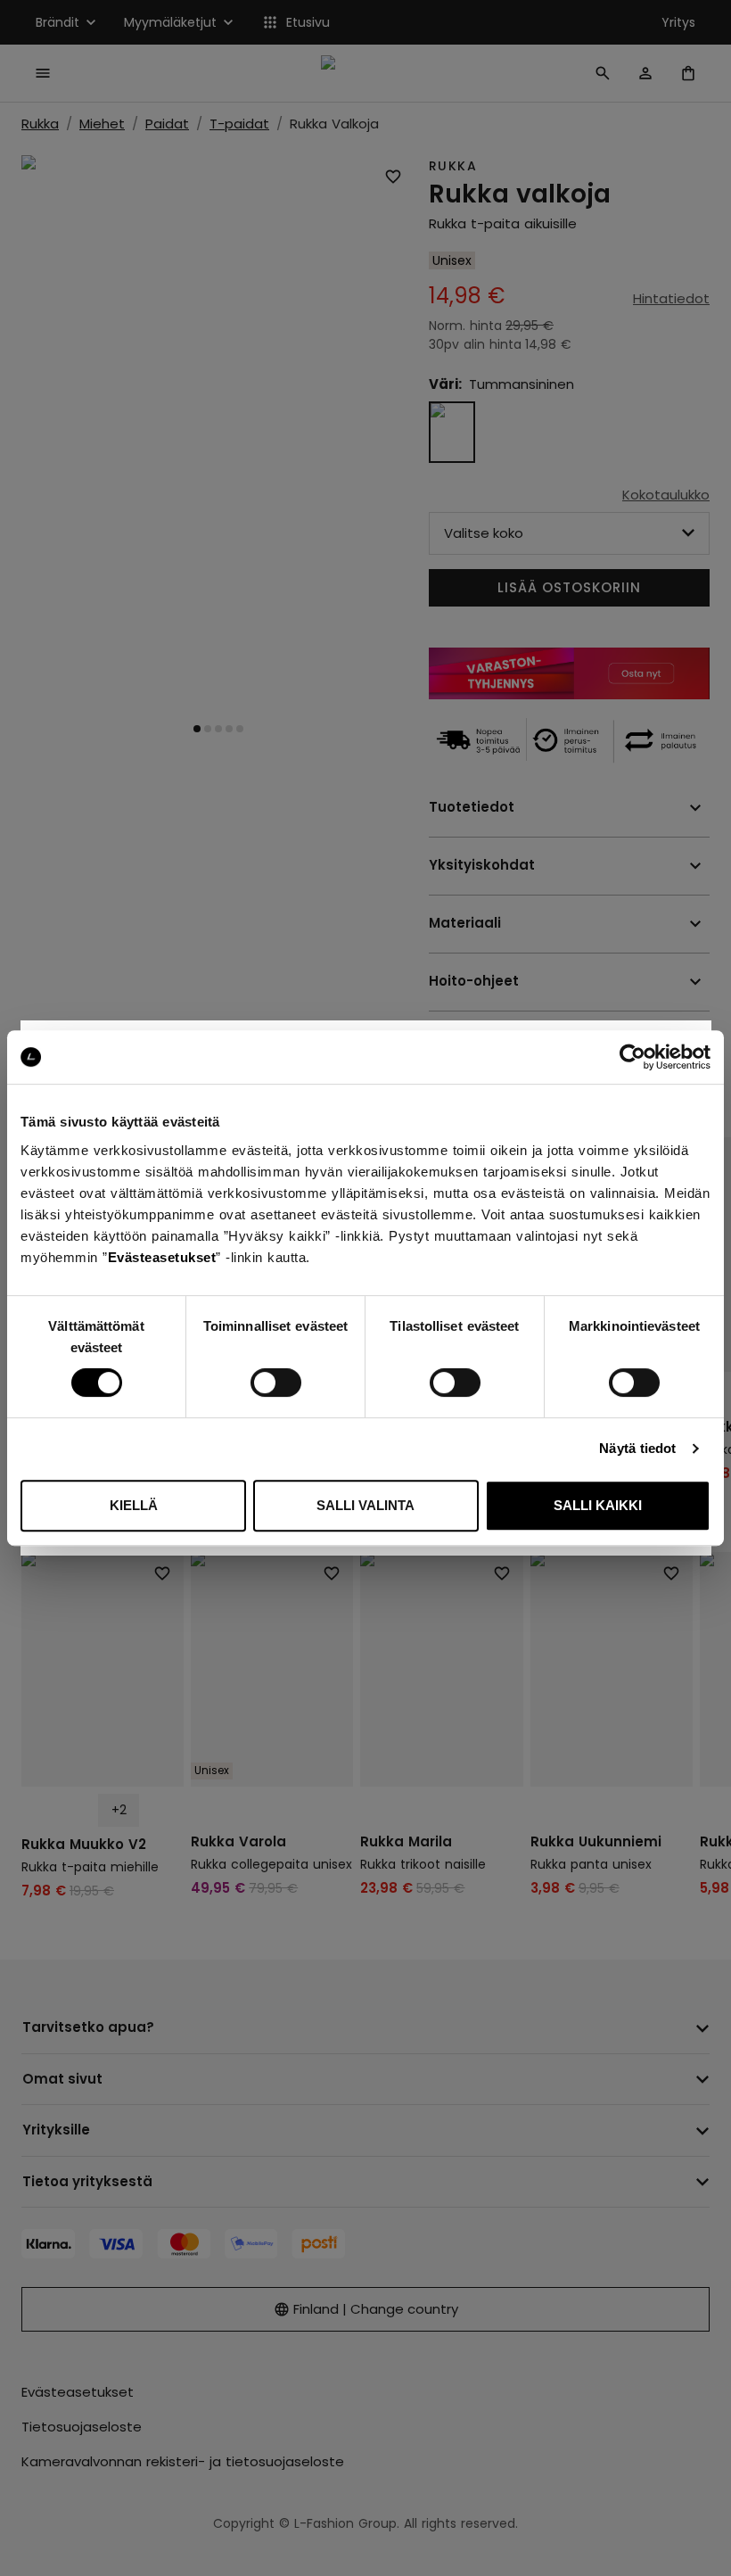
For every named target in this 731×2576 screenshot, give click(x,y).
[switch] (276, 1383)
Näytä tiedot (637, 1448)
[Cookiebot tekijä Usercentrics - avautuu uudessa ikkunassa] (632, 1057)
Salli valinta (365, 1505)
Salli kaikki (598, 1505)
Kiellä (134, 1505)
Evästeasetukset (162, 1257)
